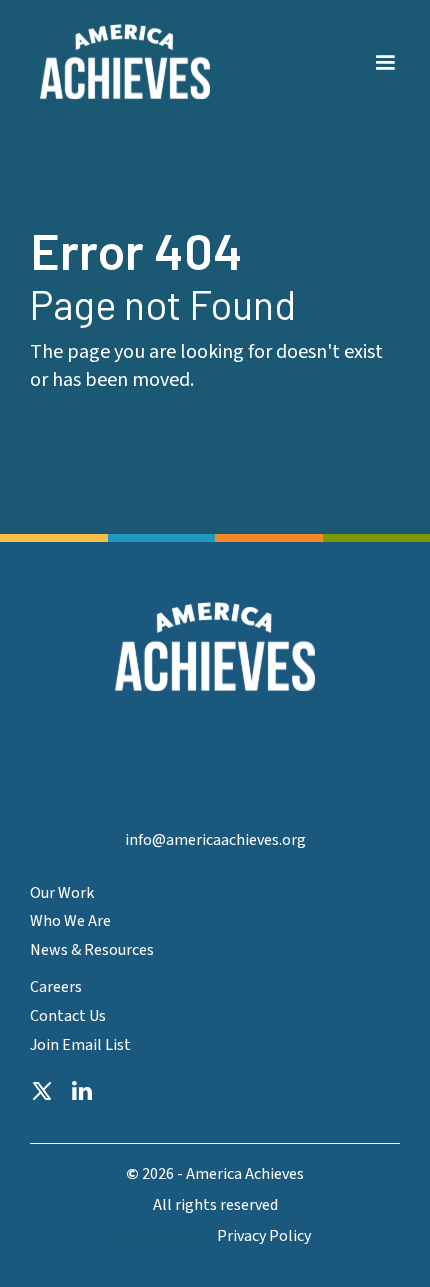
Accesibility (159, 1236)
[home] (120, 62)
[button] (385, 51)
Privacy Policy (264, 1236)
